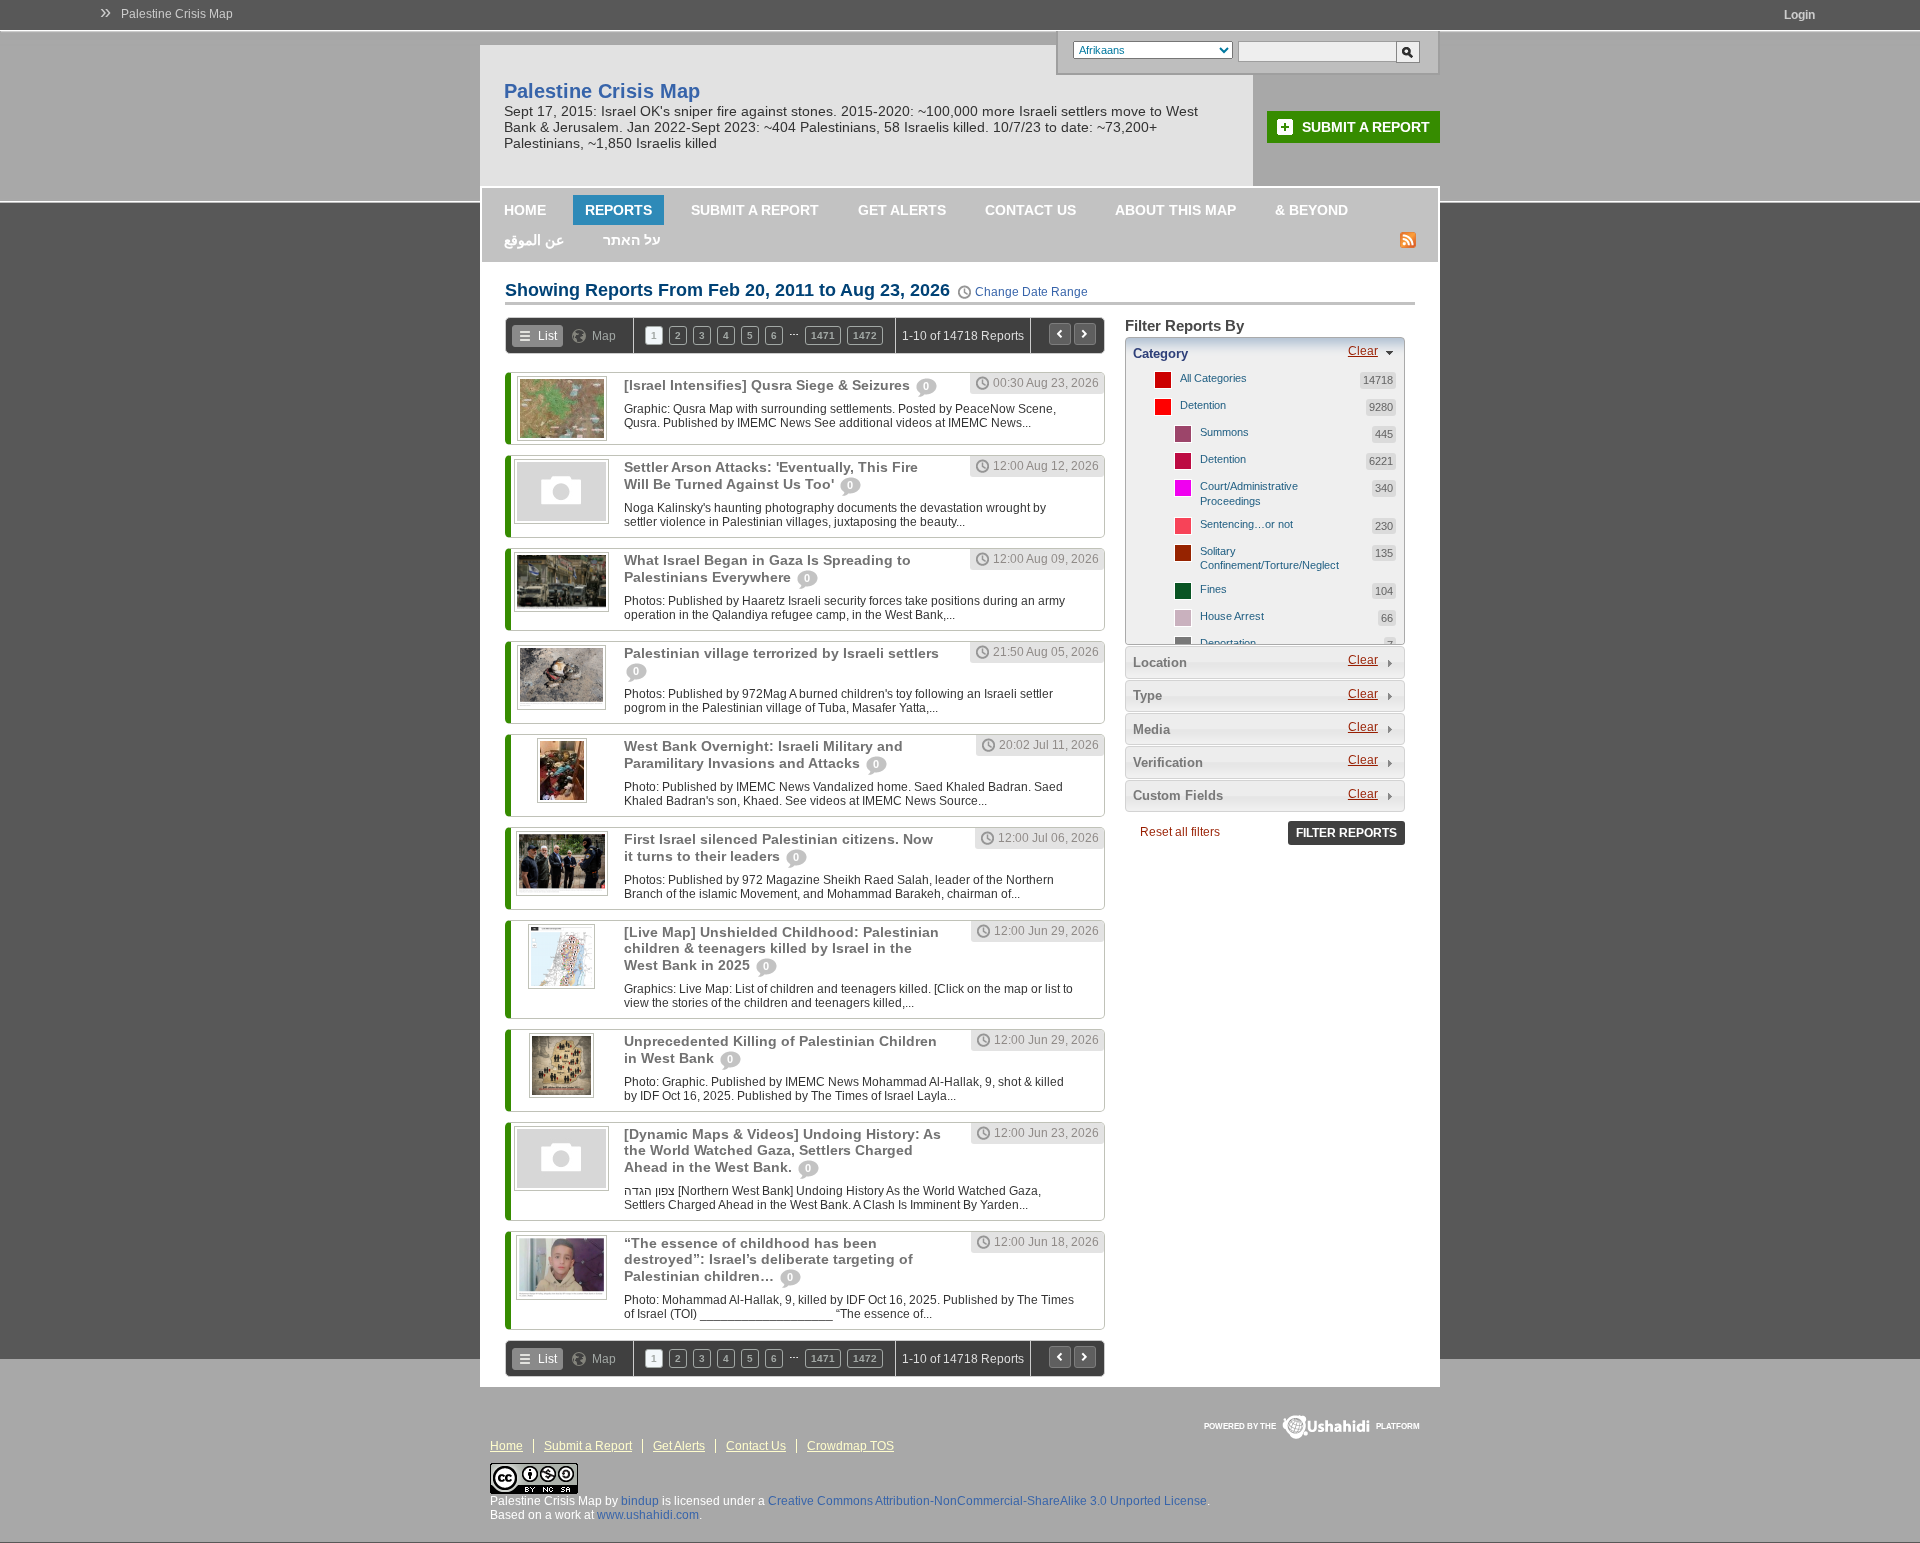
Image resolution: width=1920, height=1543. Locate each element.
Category (1160, 353)
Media (1151, 729)
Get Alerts (902, 210)
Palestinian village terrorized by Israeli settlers (781, 653)
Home (525, 210)
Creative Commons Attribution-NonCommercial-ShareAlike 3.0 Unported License (987, 1501)
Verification (1168, 762)
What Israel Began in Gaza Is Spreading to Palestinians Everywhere (767, 568)
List (547, 336)
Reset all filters (1180, 832)
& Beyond (1311, 210)
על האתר (632, 240)
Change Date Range (1031, 292)
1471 (823, 335)
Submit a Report (1366, 127)
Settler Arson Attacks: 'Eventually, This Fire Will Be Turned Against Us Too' (771, 475)
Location (1160, 662)
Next (1085, 334)
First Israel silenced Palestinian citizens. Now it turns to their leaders (778, 847)
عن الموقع (534, 240)
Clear (1363, 351)
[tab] (1265, 353)
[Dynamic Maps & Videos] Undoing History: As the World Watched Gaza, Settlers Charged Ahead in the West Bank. (782, 1150)
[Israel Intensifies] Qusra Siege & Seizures (769, 385)
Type (1147, 695)
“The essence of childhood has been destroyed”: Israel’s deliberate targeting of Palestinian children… (768, 1259)
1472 (865, 335)
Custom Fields (1178, 795)
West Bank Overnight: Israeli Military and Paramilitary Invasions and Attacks (763, 754)
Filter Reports (1346, 833)
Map (604, 336)
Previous (1060, 334)
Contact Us (1030, 210)
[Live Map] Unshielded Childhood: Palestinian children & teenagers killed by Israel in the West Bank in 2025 (781, 948)
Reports (618, 210)
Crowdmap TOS (850, 1446)
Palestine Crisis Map (177, 14)
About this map (1175, 210)
